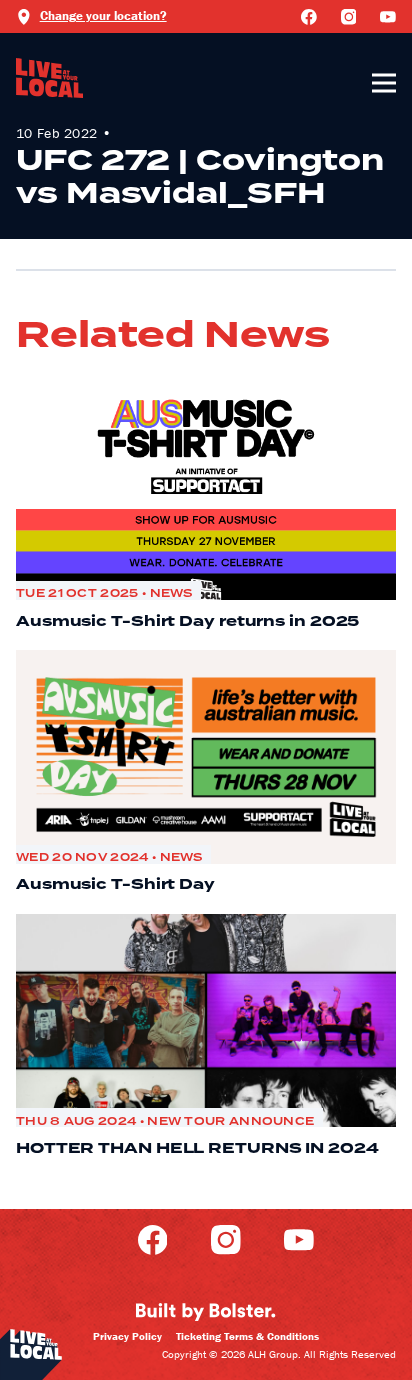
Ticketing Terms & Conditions (247, 1336)
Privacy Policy (127, 1336)
